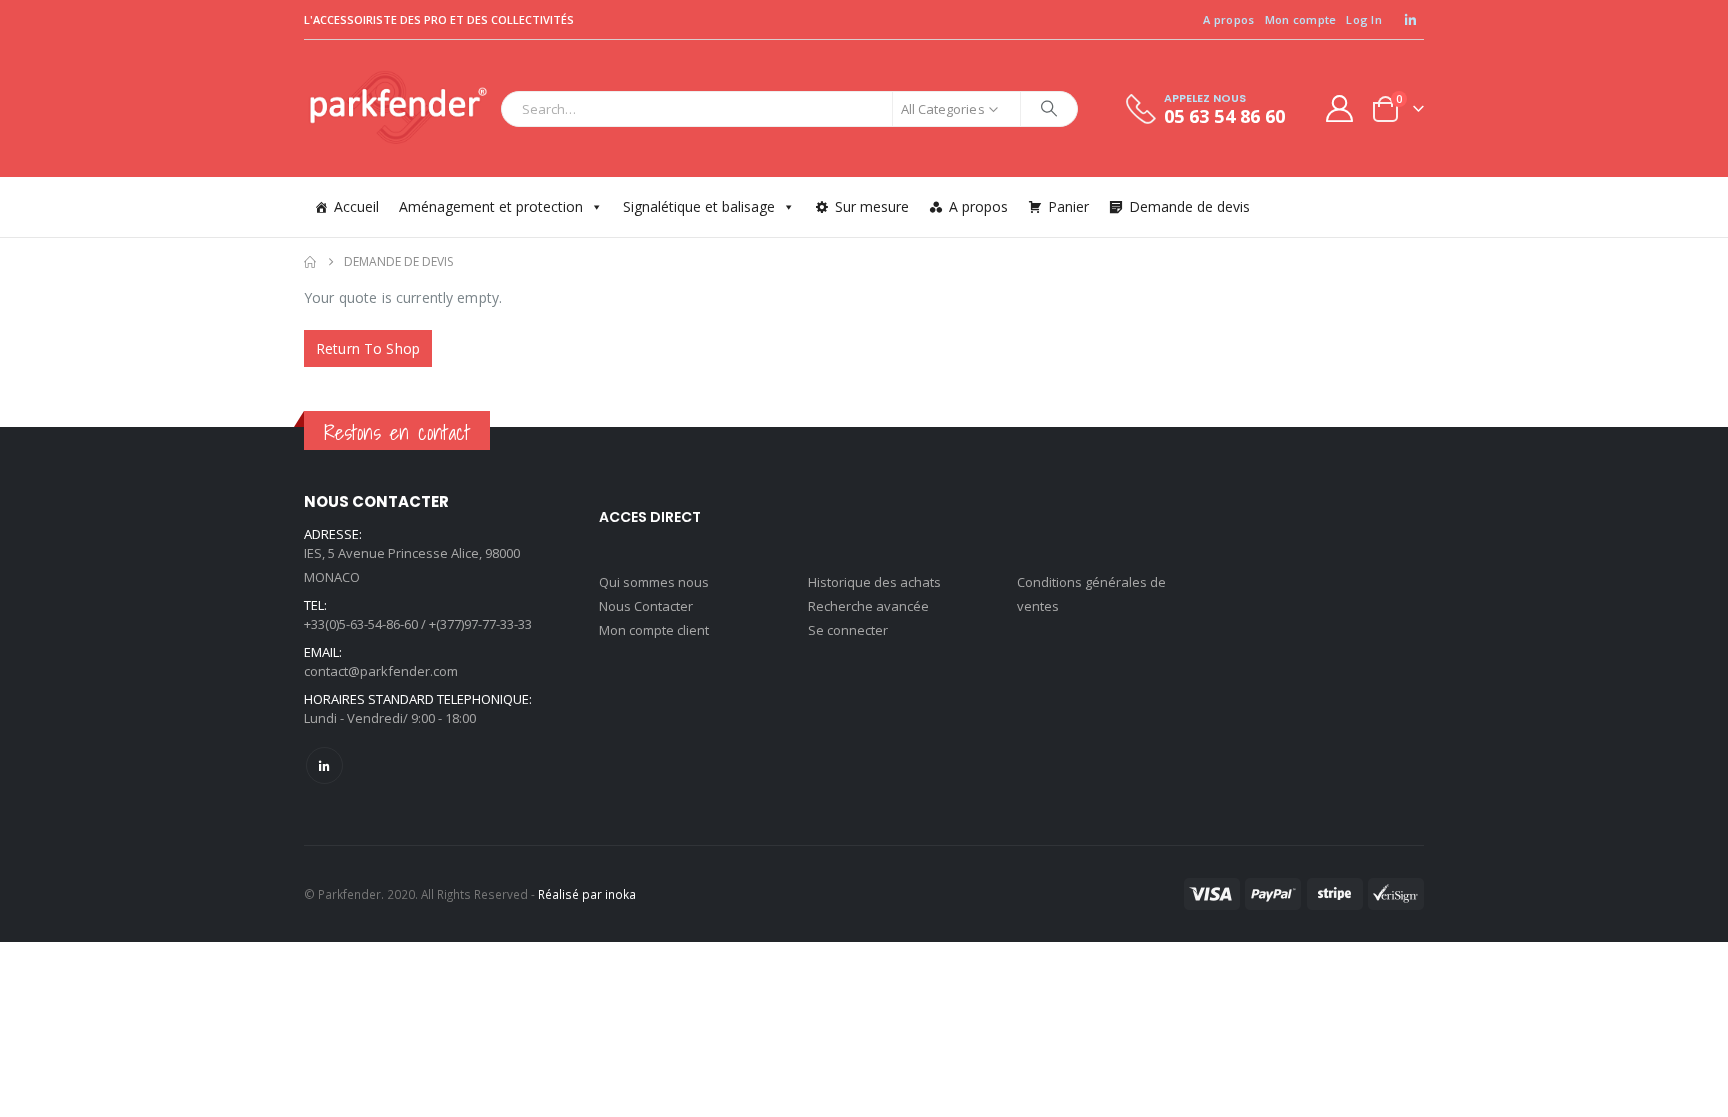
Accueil (356, 206)
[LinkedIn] (1410, 20)
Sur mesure (872, 206)
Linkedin (324, 765)
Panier (1068, 206)
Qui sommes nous (654, 582)
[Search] (1049, 109)
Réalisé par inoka (587, 894)
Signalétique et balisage (699, 206)
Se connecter (848, 630)
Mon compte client (654, 630)
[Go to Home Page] (310, 262)
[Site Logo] (397, 108)
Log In (1364, 19)
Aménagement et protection (491, 206)
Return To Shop (368, 348)
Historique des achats (874, 582)
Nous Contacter (646, 606)
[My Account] (1340, 108)
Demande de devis (1189, 206)
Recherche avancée (868, 606)
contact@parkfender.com (381, 671)
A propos (1228, 19)
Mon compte (1301, 19)
